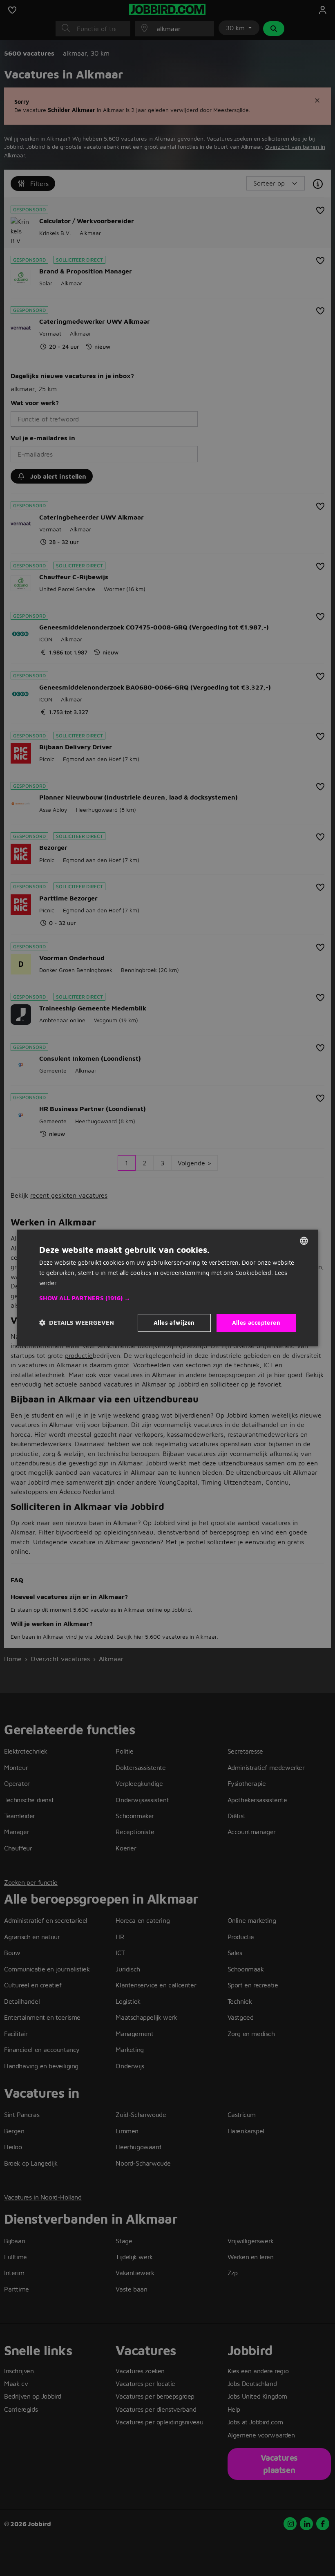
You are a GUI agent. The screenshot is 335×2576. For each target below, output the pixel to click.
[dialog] (167, 1288)
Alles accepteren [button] (256, 1323)
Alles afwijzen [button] (174, 1323)
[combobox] (304, 1241)
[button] (167, 1298)
